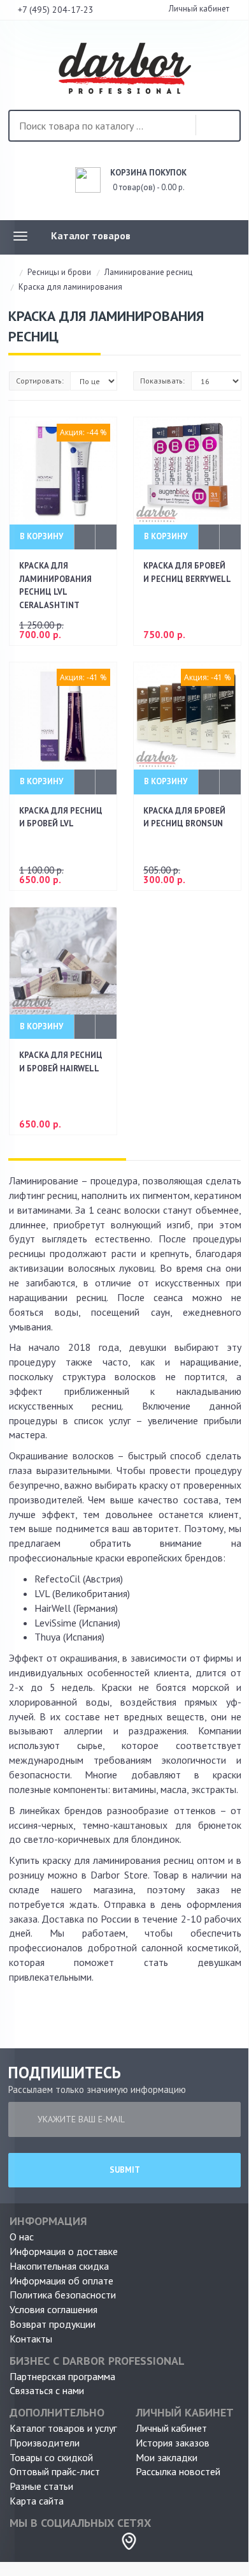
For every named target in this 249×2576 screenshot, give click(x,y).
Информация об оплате (61, 2281)
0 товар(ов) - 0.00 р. (148, 180)
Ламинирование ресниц (148, 272)
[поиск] (215, 126)
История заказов (173, 2443)
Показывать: (162, 381)
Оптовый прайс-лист (55, 2471)
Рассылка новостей (178, 2471)
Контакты (31, 2339)
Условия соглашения (53, 2309)
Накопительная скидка (59, 2266)
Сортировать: (40, 381)
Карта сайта (37, 2501)
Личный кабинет (171, 2428)
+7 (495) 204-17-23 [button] (57, 10)
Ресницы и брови (59, 272)
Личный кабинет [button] (198, 9)
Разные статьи (41, 2486)
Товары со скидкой (51, 2457)
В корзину (41, 536)
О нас (22, 2237)
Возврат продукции (53, 2324)
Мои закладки (167, 2457)
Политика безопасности (63, 2295)
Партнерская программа (62, 2376)
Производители (45, 2443)
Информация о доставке (64, 2251)
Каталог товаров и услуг (63, 2428)
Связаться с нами (47, 2390)
